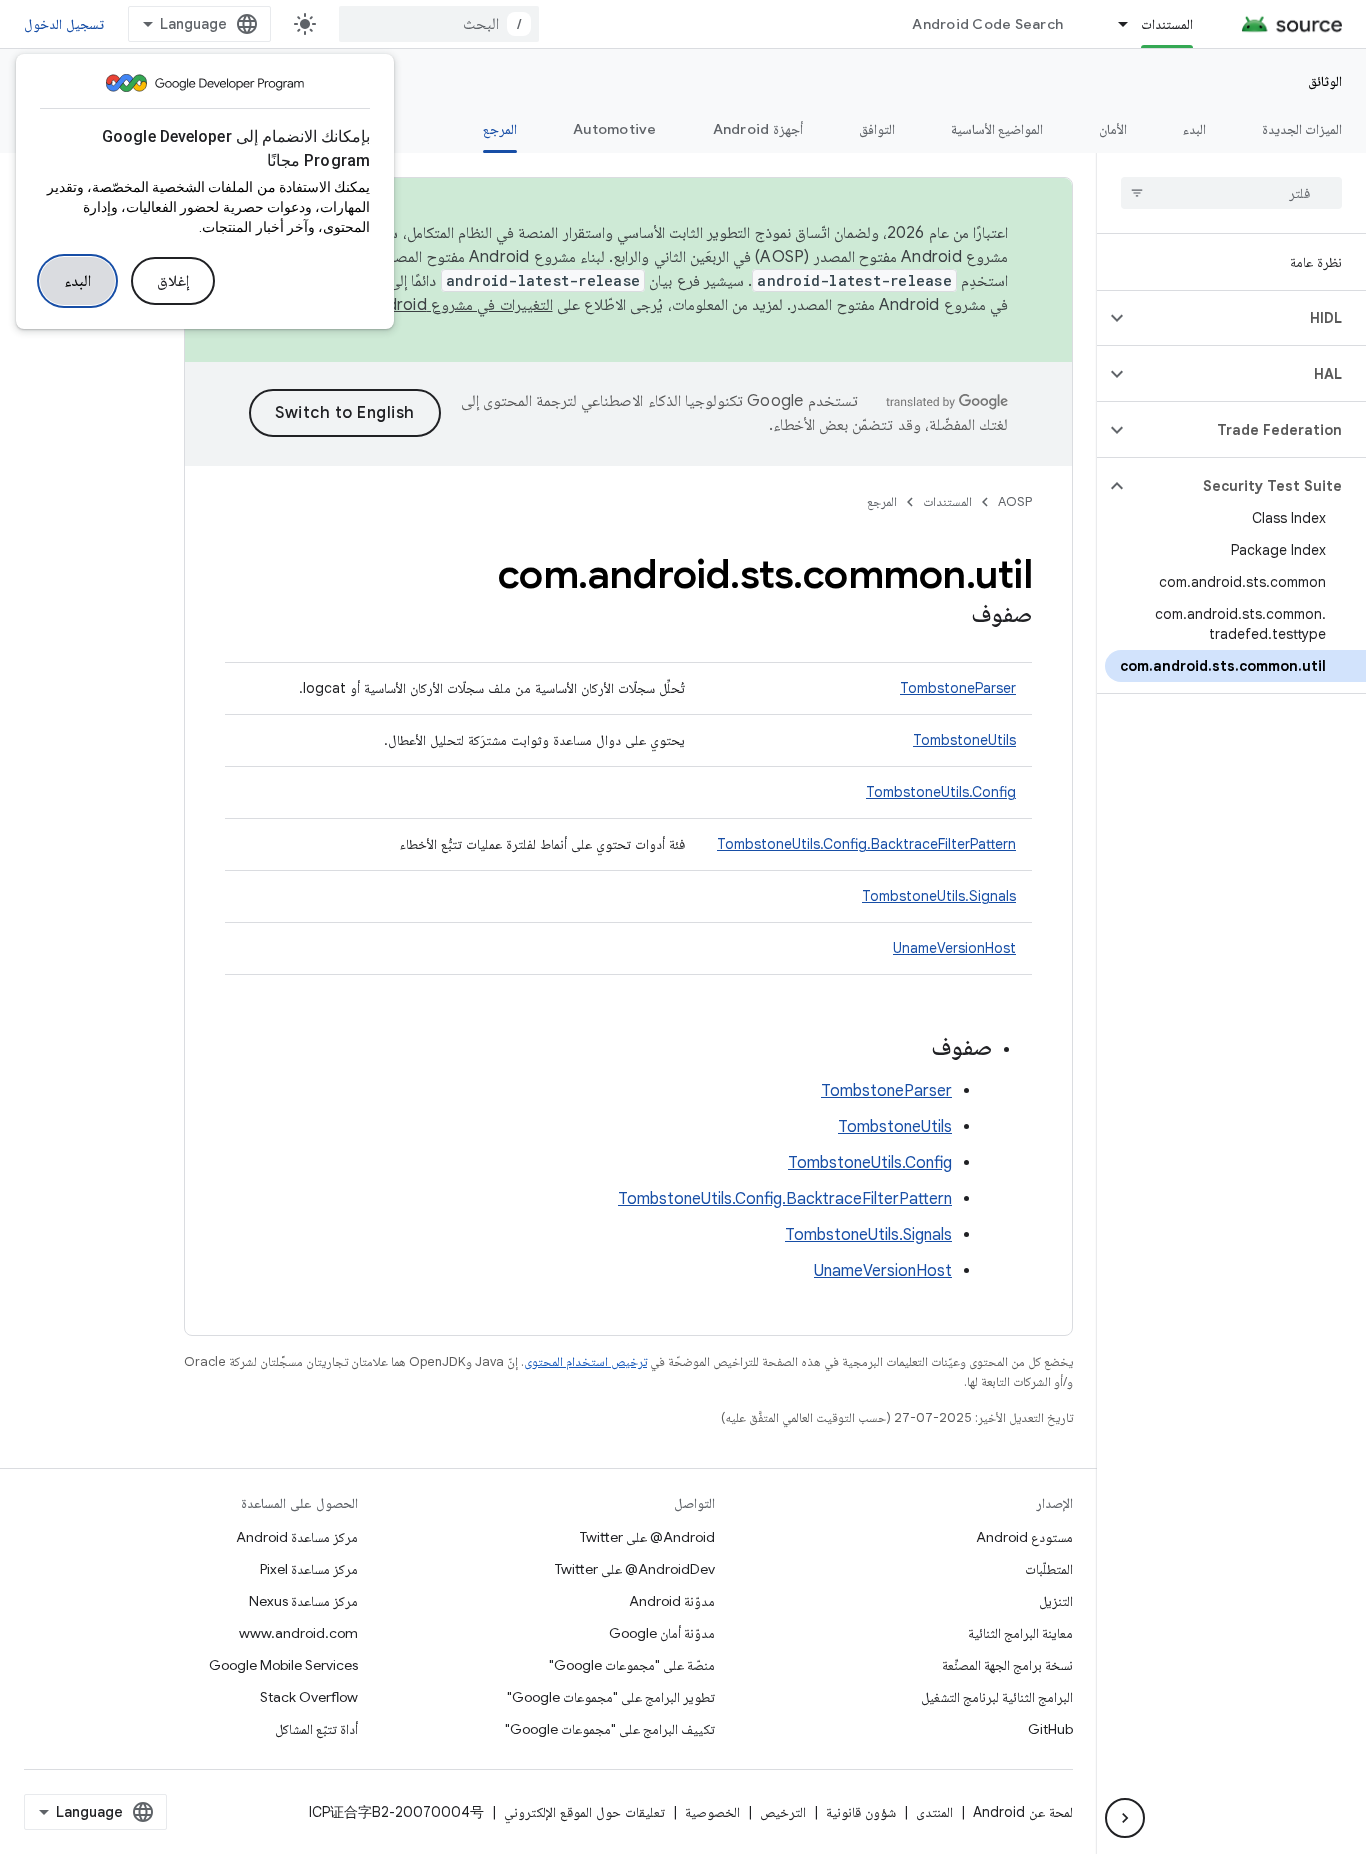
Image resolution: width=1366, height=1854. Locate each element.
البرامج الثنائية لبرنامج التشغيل (997, 1697)
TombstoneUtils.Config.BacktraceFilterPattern (866, 844)
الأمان (1113, 129)
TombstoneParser (958, 688)
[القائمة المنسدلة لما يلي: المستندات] (1114, 24)
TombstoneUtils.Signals (939, 896)
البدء (77, 281)
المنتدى (934, 1812)
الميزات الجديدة (1302, 129)
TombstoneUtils (964, 740)
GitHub (1050, 1729)
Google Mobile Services (283, 1665)
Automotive (615, 129)
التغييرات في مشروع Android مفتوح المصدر (416, 305)
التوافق (877, 129)
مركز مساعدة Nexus (303, 1601)
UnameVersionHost (954, 948)
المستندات (1167, 24)
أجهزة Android (758, 129)
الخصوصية (712, 1812)
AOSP (1015, 501)
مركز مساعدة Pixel (309, 1569)
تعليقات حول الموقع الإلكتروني (584, 1812)
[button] (1247, 318)
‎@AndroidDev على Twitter (635, 1569)
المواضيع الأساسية (997, 129)
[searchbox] (1231, 193)
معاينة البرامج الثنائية (1020, 1633)
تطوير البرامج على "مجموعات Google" (611, 1697)
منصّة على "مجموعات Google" (632, 1665)
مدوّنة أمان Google (662, 1633)
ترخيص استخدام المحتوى (585, 1361)
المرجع (500, 129)
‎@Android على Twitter (647, 1537)
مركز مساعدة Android (297, 1537)
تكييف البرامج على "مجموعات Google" (610, 1729)
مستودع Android (1024, 1537)
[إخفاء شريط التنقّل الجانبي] (1125, 1818)
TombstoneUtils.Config (941, 792)
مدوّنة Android (672, 1601)
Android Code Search (987, 24)
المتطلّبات (1049, 1569)
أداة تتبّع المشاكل (316, 1729)
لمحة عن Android (1023, 1812)
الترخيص (783, 1812)
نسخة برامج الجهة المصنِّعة (1007, 1665)
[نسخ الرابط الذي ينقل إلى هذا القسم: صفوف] (951, 616)
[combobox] (439, 24)
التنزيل (1056, 1601)
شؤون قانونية (861, 1812)
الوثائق (1325, 81)
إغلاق (173, 281)
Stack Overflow (309, 1697)
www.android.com (298, 1633)
